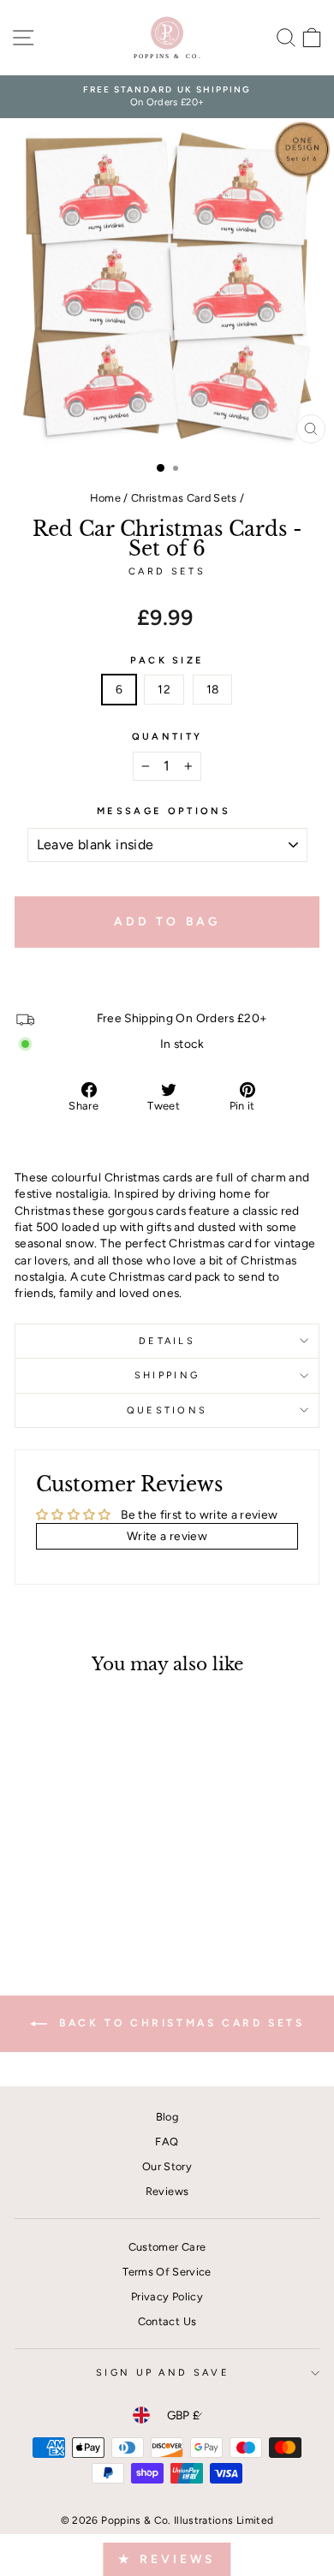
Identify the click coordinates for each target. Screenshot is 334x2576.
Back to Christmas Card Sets (179, 2023)
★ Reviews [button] (167, 2559)
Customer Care (167, 2247)
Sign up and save (163, 2373)
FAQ (167, 2142)
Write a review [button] (167, 1536)
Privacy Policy (167, 2296)
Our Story (167, 2166)
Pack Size (167, 660)
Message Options (164, 811)
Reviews (167, 2191)
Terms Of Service (167, 2272)
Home (105, 498)
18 (213, 689)
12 (164, 689)
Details (167, 1341)
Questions (167, 1410)
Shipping (167, 1375)
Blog (167, 2117)
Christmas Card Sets (184, 498)
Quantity (167, 737)
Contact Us (167, 2321)
